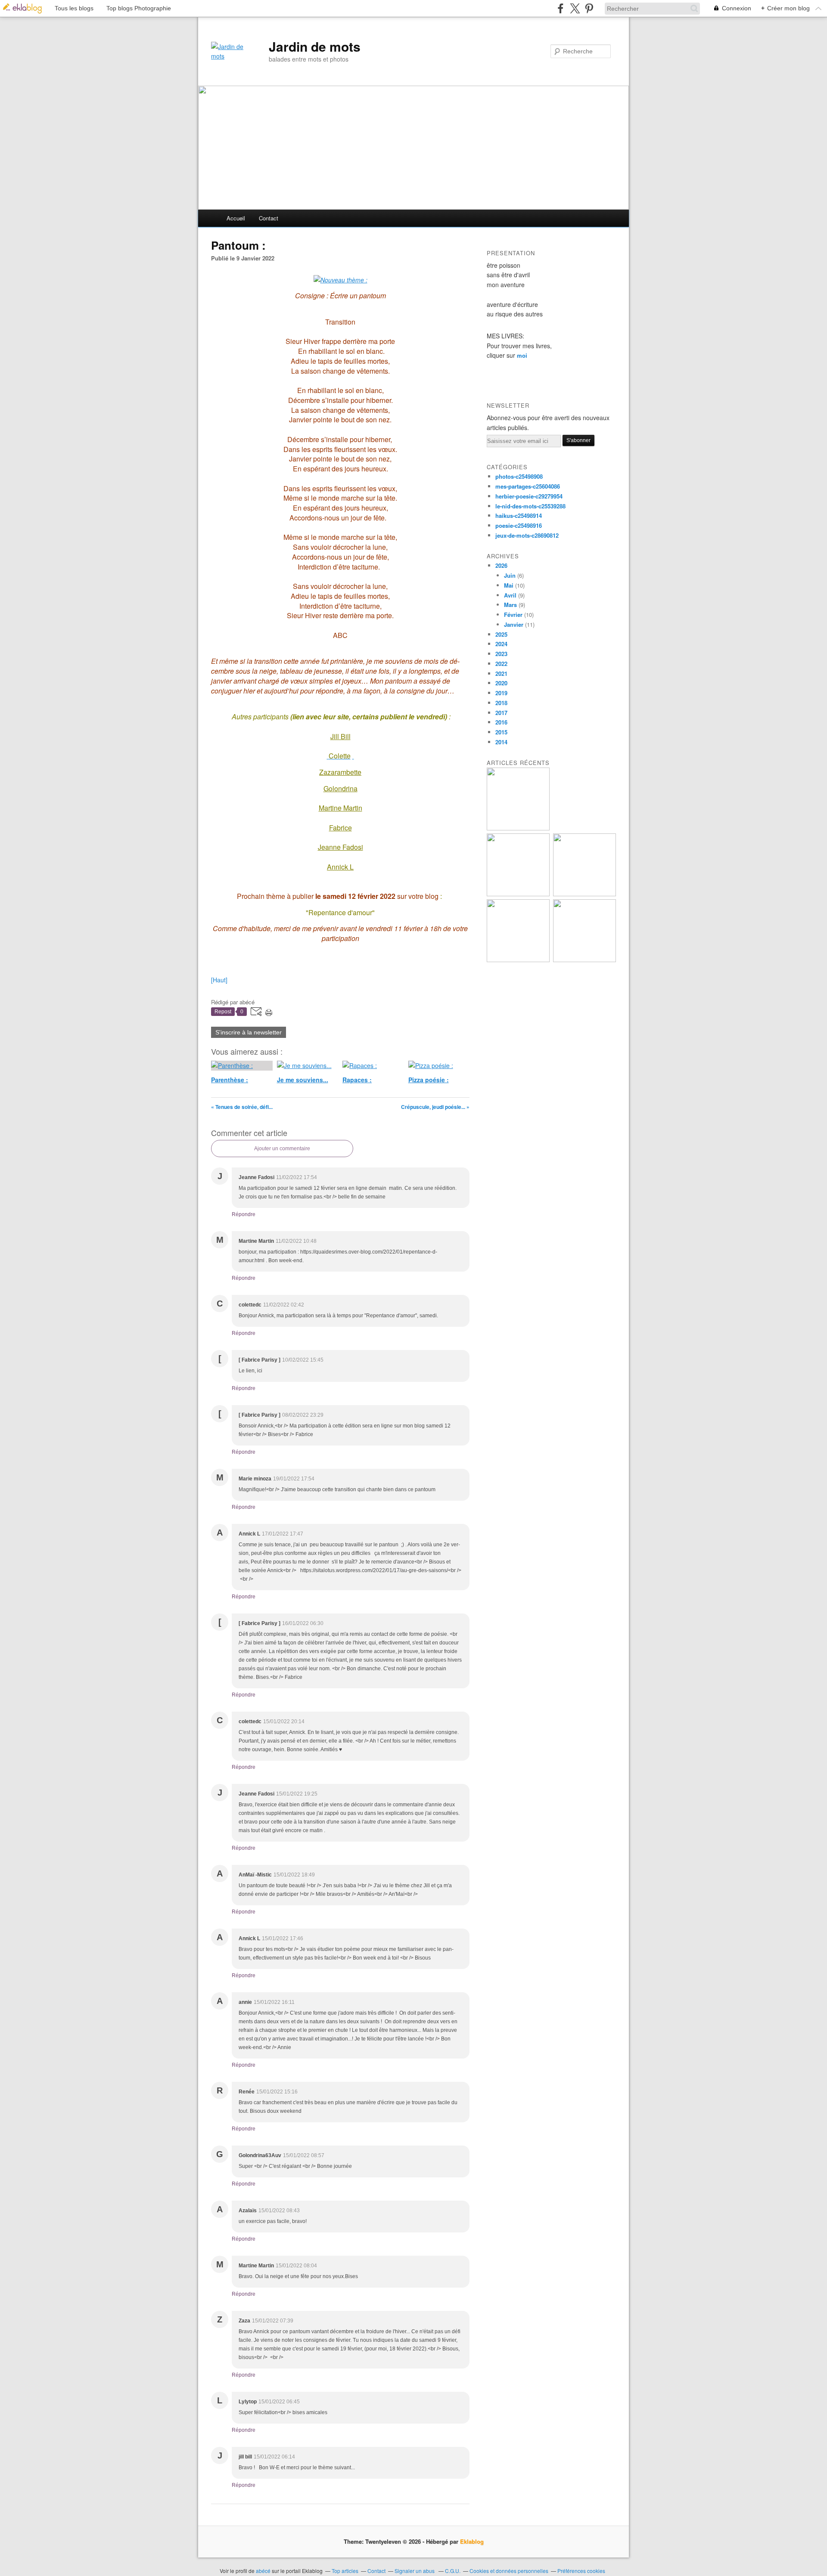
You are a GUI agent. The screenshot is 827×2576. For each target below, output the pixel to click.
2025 (501, 634)
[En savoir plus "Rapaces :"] (518, 894)
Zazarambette (340, 772)
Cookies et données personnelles (509, 2571)
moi (522, 355)
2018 (501, 703)
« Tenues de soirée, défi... (242, 1107)
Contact (269, 218)
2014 (501, 742)
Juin (510, 575)
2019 (501, 693)
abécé (263, 2571)
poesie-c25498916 (519, 525)
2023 (501, 654)
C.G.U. (453, 2571)
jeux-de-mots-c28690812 (527, 535)
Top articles (345, 2571)
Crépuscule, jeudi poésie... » (435, 1107)
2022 (501, 664)
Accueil (236, 218)
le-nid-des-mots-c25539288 (530, 506)
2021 (501, 673)
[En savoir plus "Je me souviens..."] (518, 828)
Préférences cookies (581, 2571)
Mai (509, 585)
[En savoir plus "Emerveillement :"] (518, 960)
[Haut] (219, 980)
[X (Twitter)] (575, 8)
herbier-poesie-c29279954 (529, 496)
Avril (510, 595)
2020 (501, 683)
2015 (501, 732)
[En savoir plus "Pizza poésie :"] (584, 894)
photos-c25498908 (519, 476)
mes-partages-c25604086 (528, 486)
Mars (510, 605)
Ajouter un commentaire (282, 1149)
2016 (501, 722)
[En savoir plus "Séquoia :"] (584, 960)
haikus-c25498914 (519, 516)
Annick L (340, 867)
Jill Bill (340, 736)
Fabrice (340, 828)
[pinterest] (589, 8)
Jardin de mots (315, 46)
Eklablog (472, 2541)
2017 (501, 713)
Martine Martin (340, 808)
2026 (501, 565)
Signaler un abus (415, 2571)
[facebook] (561, 8)
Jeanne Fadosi (340, 847)
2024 (501, 644)
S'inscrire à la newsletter (249, 1032)
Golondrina (340, 788)
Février (513, 615)
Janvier (514, 624)
